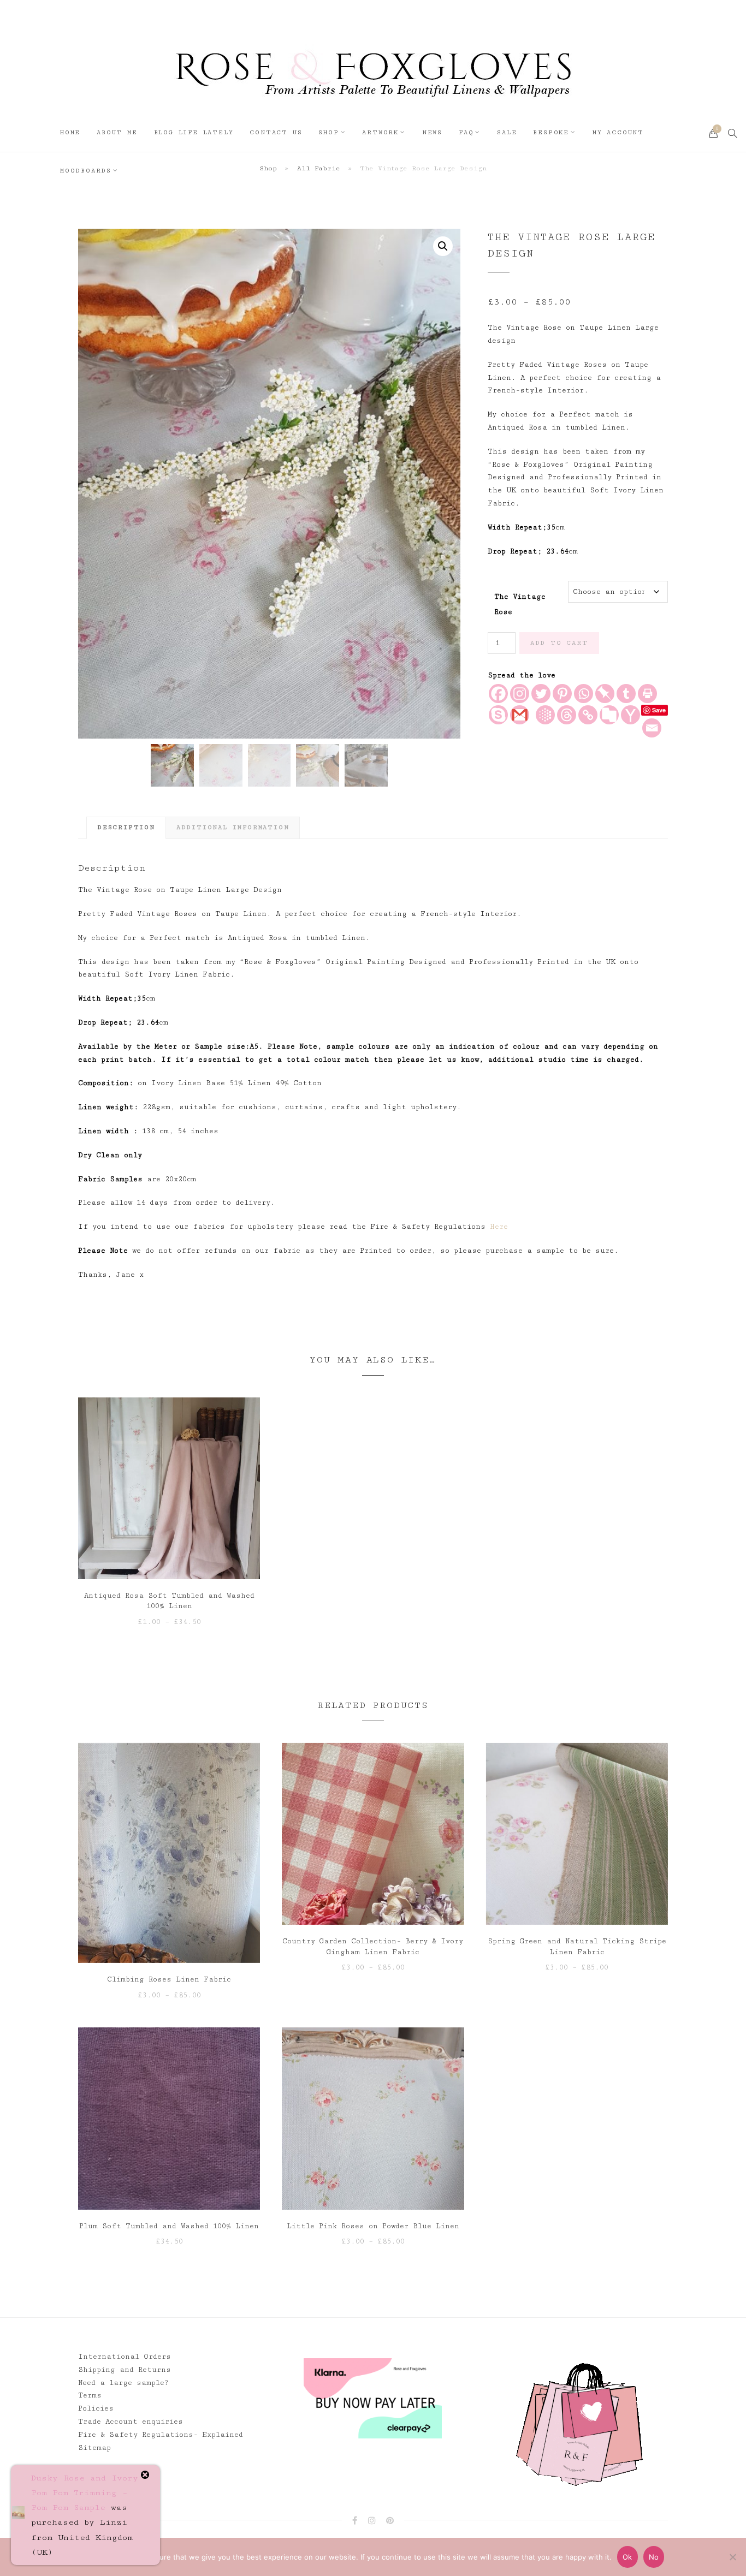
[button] (443, 246)
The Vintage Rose (520, 600)
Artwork (380, 132)
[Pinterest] (562, 694)
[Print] (647, 694)
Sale (507, 132)
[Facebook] (498, 694)
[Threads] (567, 715)
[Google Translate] (609, 715)
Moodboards (86, 171)
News (432, 132)
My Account (618, 132)
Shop (328, 132)
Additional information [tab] (233, 827)
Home (70, 132)
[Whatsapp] (584, 694)
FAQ (466, 132)
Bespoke (551, 132)
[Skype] (498, 715)
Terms (90, 2395)
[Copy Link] (588, 715)
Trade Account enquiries (131, 2422)
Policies (96, 2408)
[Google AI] (545, 715)
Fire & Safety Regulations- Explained (161, 2435)
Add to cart (559, 643)
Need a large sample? (123, 2383)
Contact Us (276, 132)
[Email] (652, 728)
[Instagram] (520, 694)
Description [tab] (126, 827)
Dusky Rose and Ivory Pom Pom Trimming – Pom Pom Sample (85, 2493)
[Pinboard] (605, 694)
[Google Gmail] (520, 715)
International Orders (125, 2357)
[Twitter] (541, 694)
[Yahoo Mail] (630, 715)
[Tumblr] (626, 694)
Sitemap (94, 2448)
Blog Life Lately (194, 132)
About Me (117, 132)
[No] (732, 2557)
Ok (627, 2557)
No (654, 2557)
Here (499, 1227)
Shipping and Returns (125, 2370)
